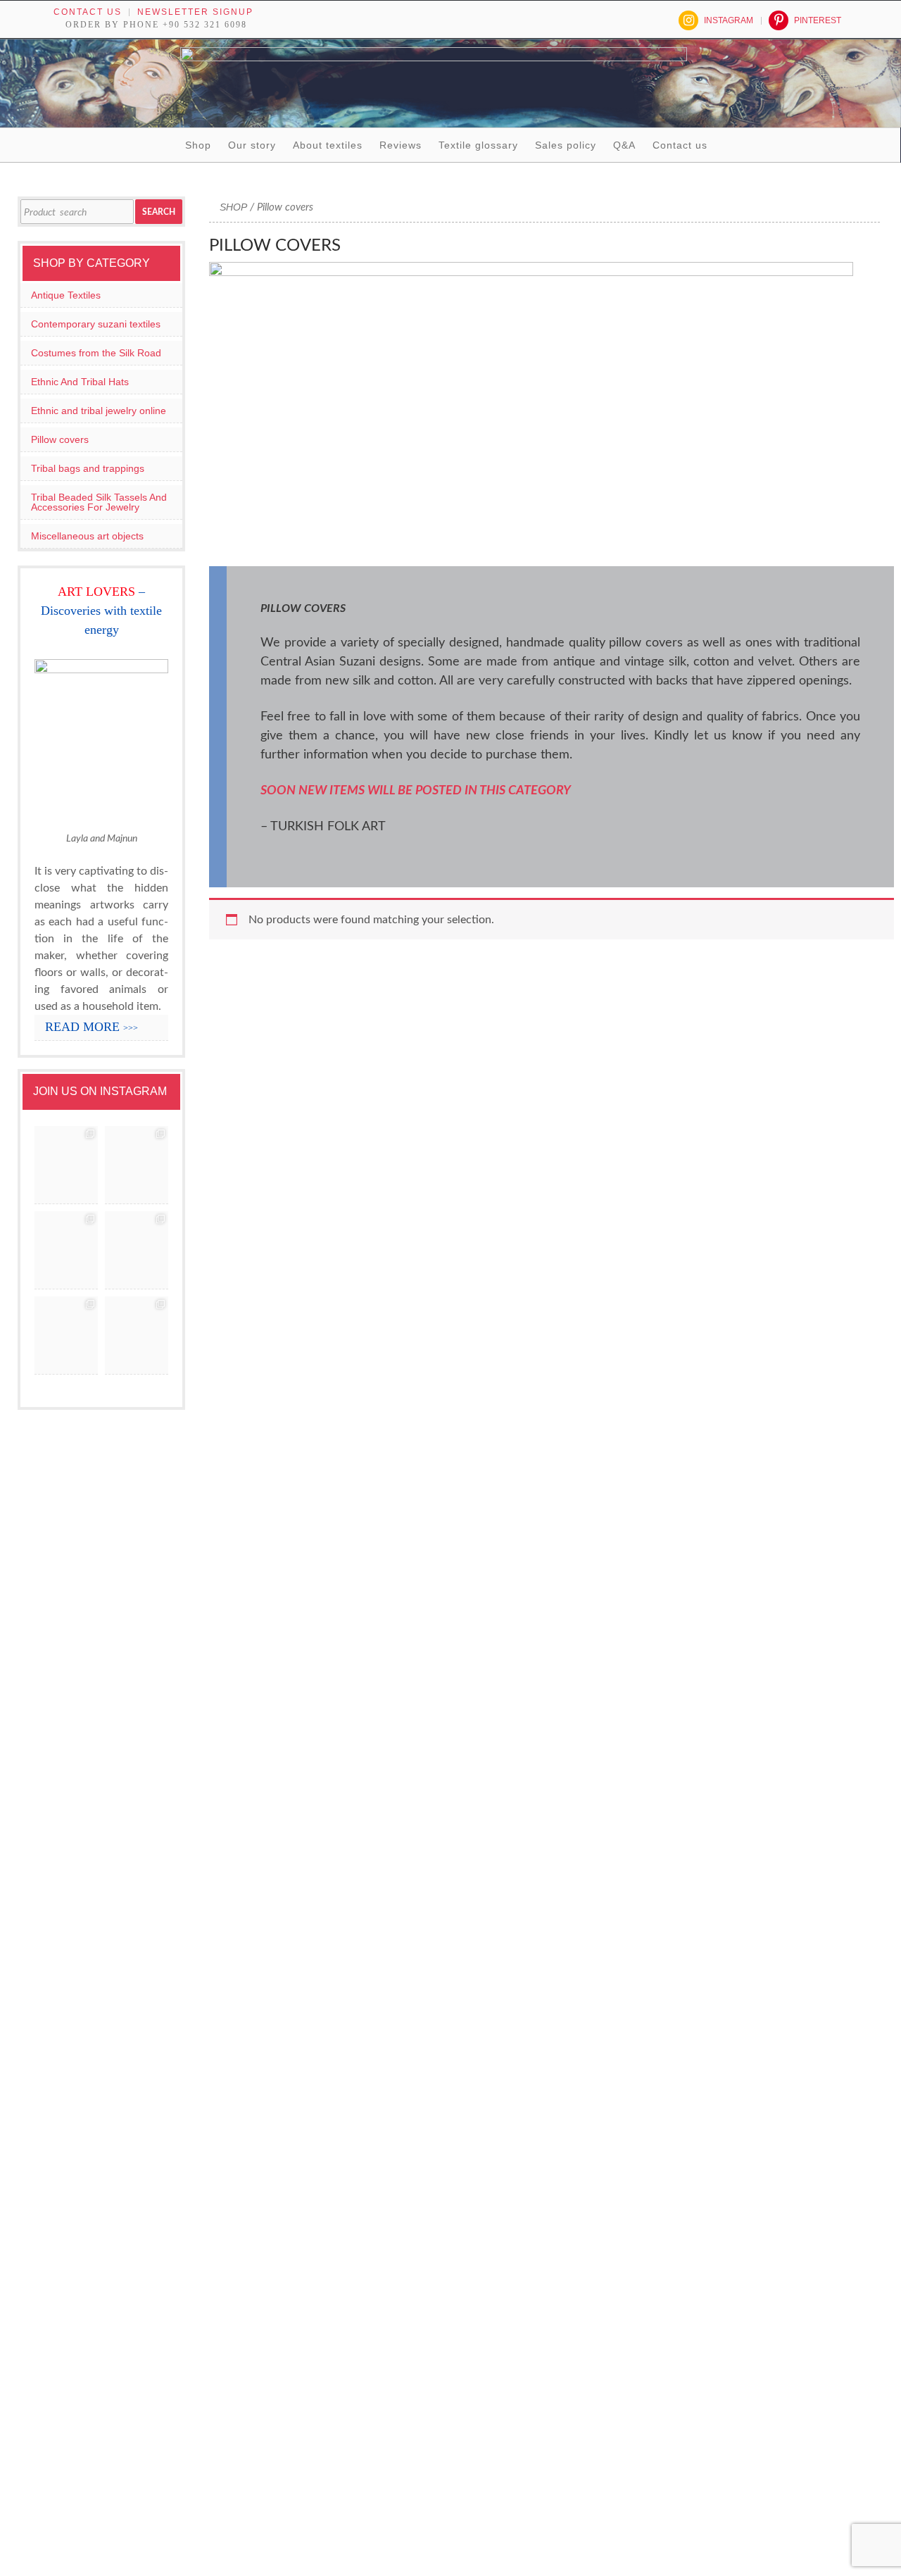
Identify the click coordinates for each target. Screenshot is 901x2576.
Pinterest (818, 20)
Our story (252, 145)
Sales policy (566, 145)
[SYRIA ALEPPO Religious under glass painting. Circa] (137, 1250)
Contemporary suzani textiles (96, 324)
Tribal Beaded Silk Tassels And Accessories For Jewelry (99, 502)
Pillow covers (60, 439)
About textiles (328, 145)
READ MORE (92, 1027)
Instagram (729, 20)
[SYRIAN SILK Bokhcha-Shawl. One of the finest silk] (66, 1336)
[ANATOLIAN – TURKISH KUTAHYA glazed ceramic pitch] (66, 1165)
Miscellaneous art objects (87, 536)
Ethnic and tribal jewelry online (99, 411)
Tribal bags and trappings (88, 468)
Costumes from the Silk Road (96, 353)
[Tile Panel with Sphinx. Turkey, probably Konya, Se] (137, 1165)
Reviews (401, 145)
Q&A (624, 145)
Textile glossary (478, 145)
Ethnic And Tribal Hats (80, 382)
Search (159, 212)
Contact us (88, 12)
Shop (198, 145)
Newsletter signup (195, 12)
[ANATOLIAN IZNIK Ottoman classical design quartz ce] (66, 1250)
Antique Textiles (66, 295)
